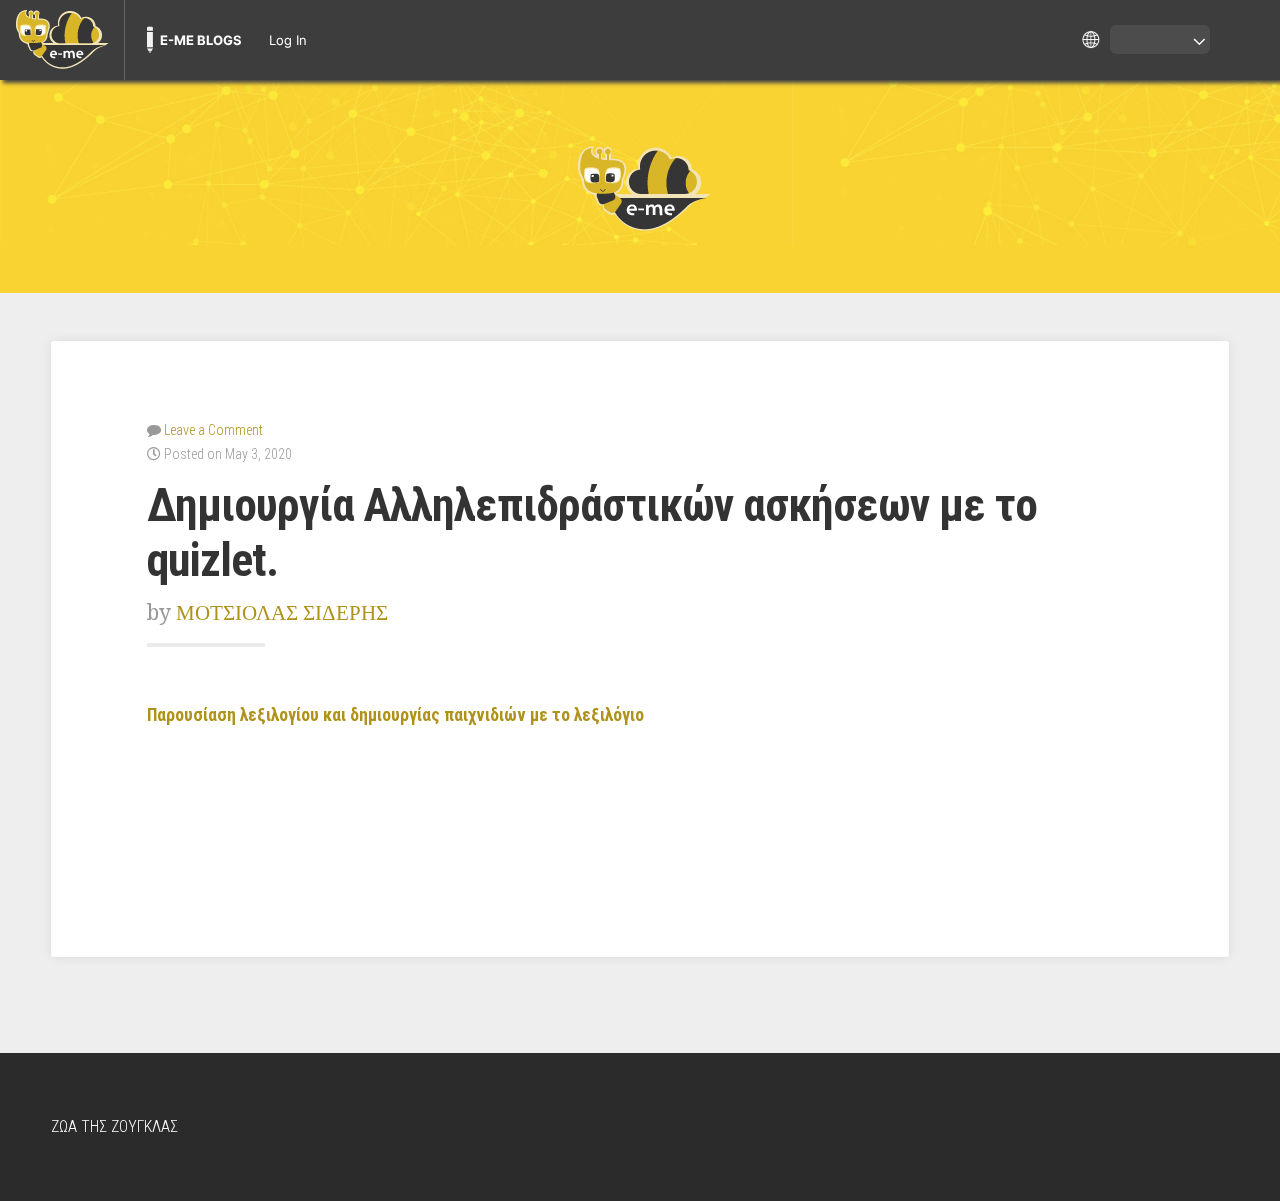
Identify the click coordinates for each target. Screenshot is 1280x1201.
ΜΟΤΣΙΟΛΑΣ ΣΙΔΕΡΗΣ (282, 612)
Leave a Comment (213, 430)
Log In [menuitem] (288, 40)
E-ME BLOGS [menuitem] (201, 40)
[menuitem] (62, 40)
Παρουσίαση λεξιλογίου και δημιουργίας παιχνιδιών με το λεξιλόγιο (397, 715)
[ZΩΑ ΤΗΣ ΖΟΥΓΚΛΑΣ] (640, 187)
